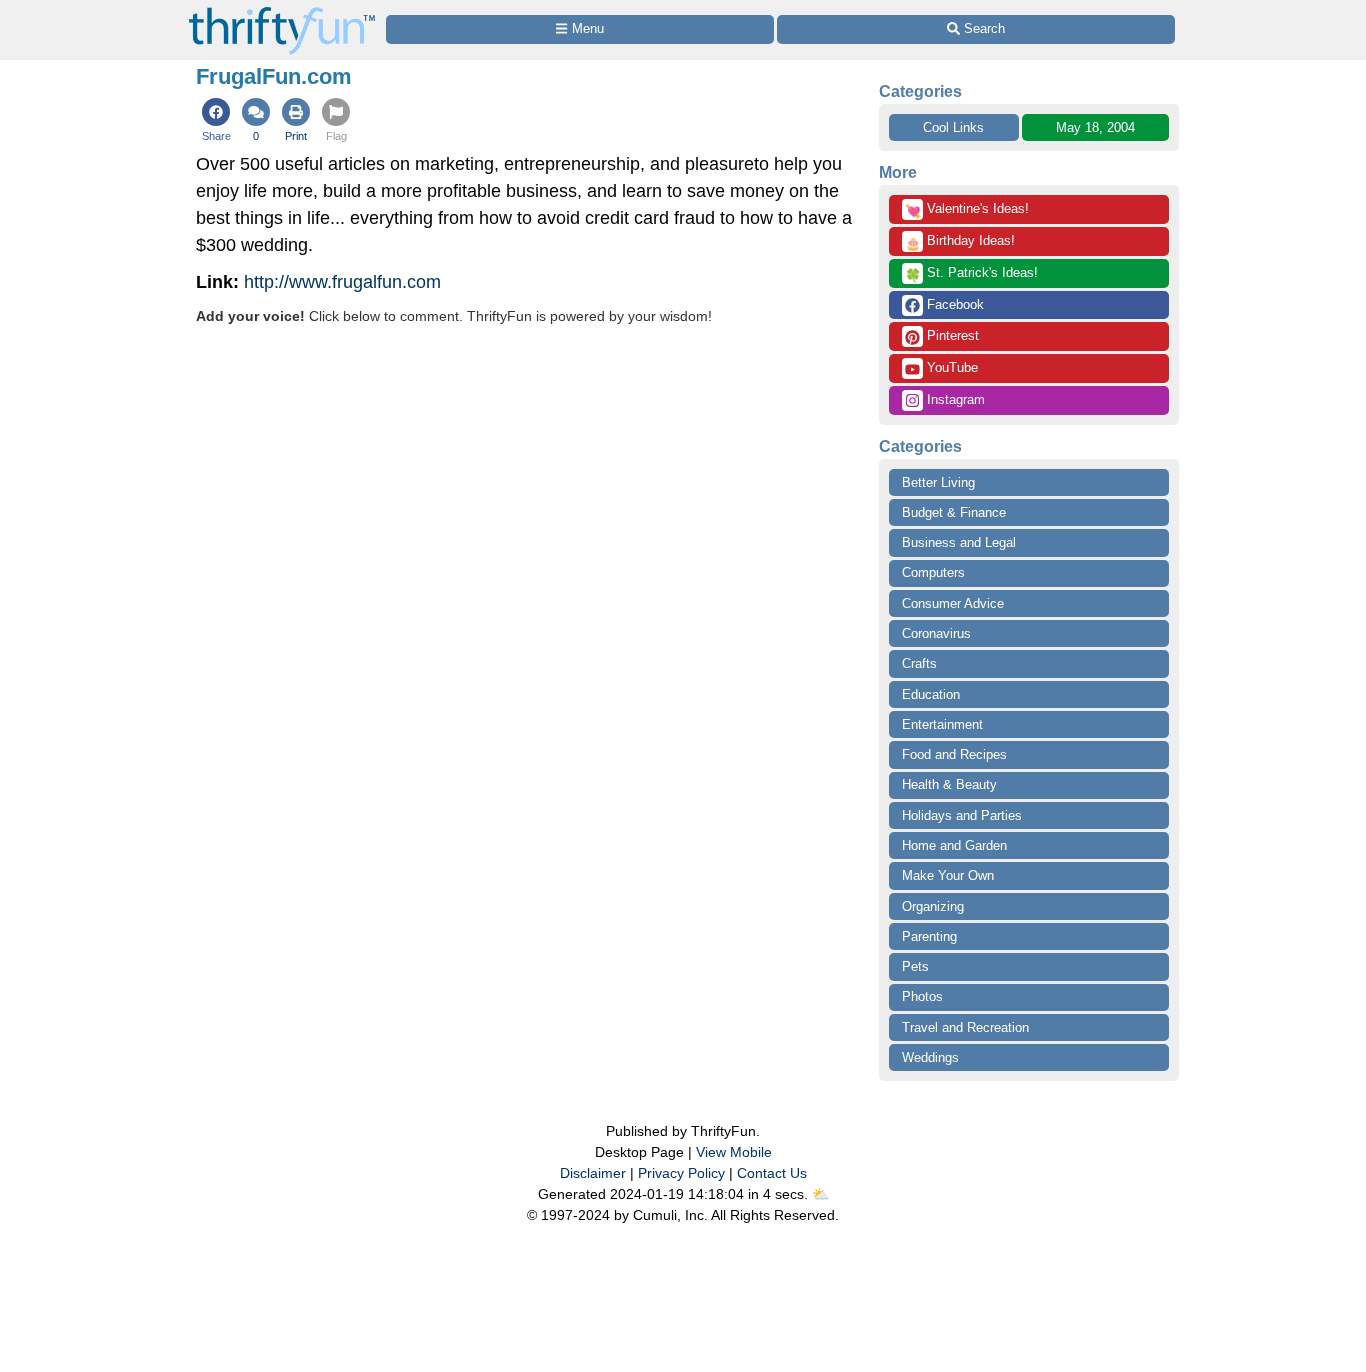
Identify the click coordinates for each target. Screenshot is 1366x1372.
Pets (915, 966)
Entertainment (942, 724)
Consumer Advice (953, 603)
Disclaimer (593, 1173)
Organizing (933, 906)
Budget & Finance (954, 512)
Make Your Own (948, 875)
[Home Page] (282, 11)
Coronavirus (936, 633)
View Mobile (734, 1152)
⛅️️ (820, 1194)
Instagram (954, 399)
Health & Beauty (949, 784)
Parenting (929, 936)
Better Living (938, 482)
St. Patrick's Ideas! (971, 274)
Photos (922, 996)
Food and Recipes (954, 754)
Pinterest (951, 335)
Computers (933, 572)
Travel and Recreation (965, 1027)
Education (931, 694)
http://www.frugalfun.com (342, 282)
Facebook (953, 304)
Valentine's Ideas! (967, 210)
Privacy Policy (681, 1173)
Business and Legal (959, 542)
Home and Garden (954, 845)
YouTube (950, 367)
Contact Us (772, 1173)
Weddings (930, 1057)
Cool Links (953, 127)
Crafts (919, 663)
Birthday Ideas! (960, 242)
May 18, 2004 (1095, 127)
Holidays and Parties (962, 815)
